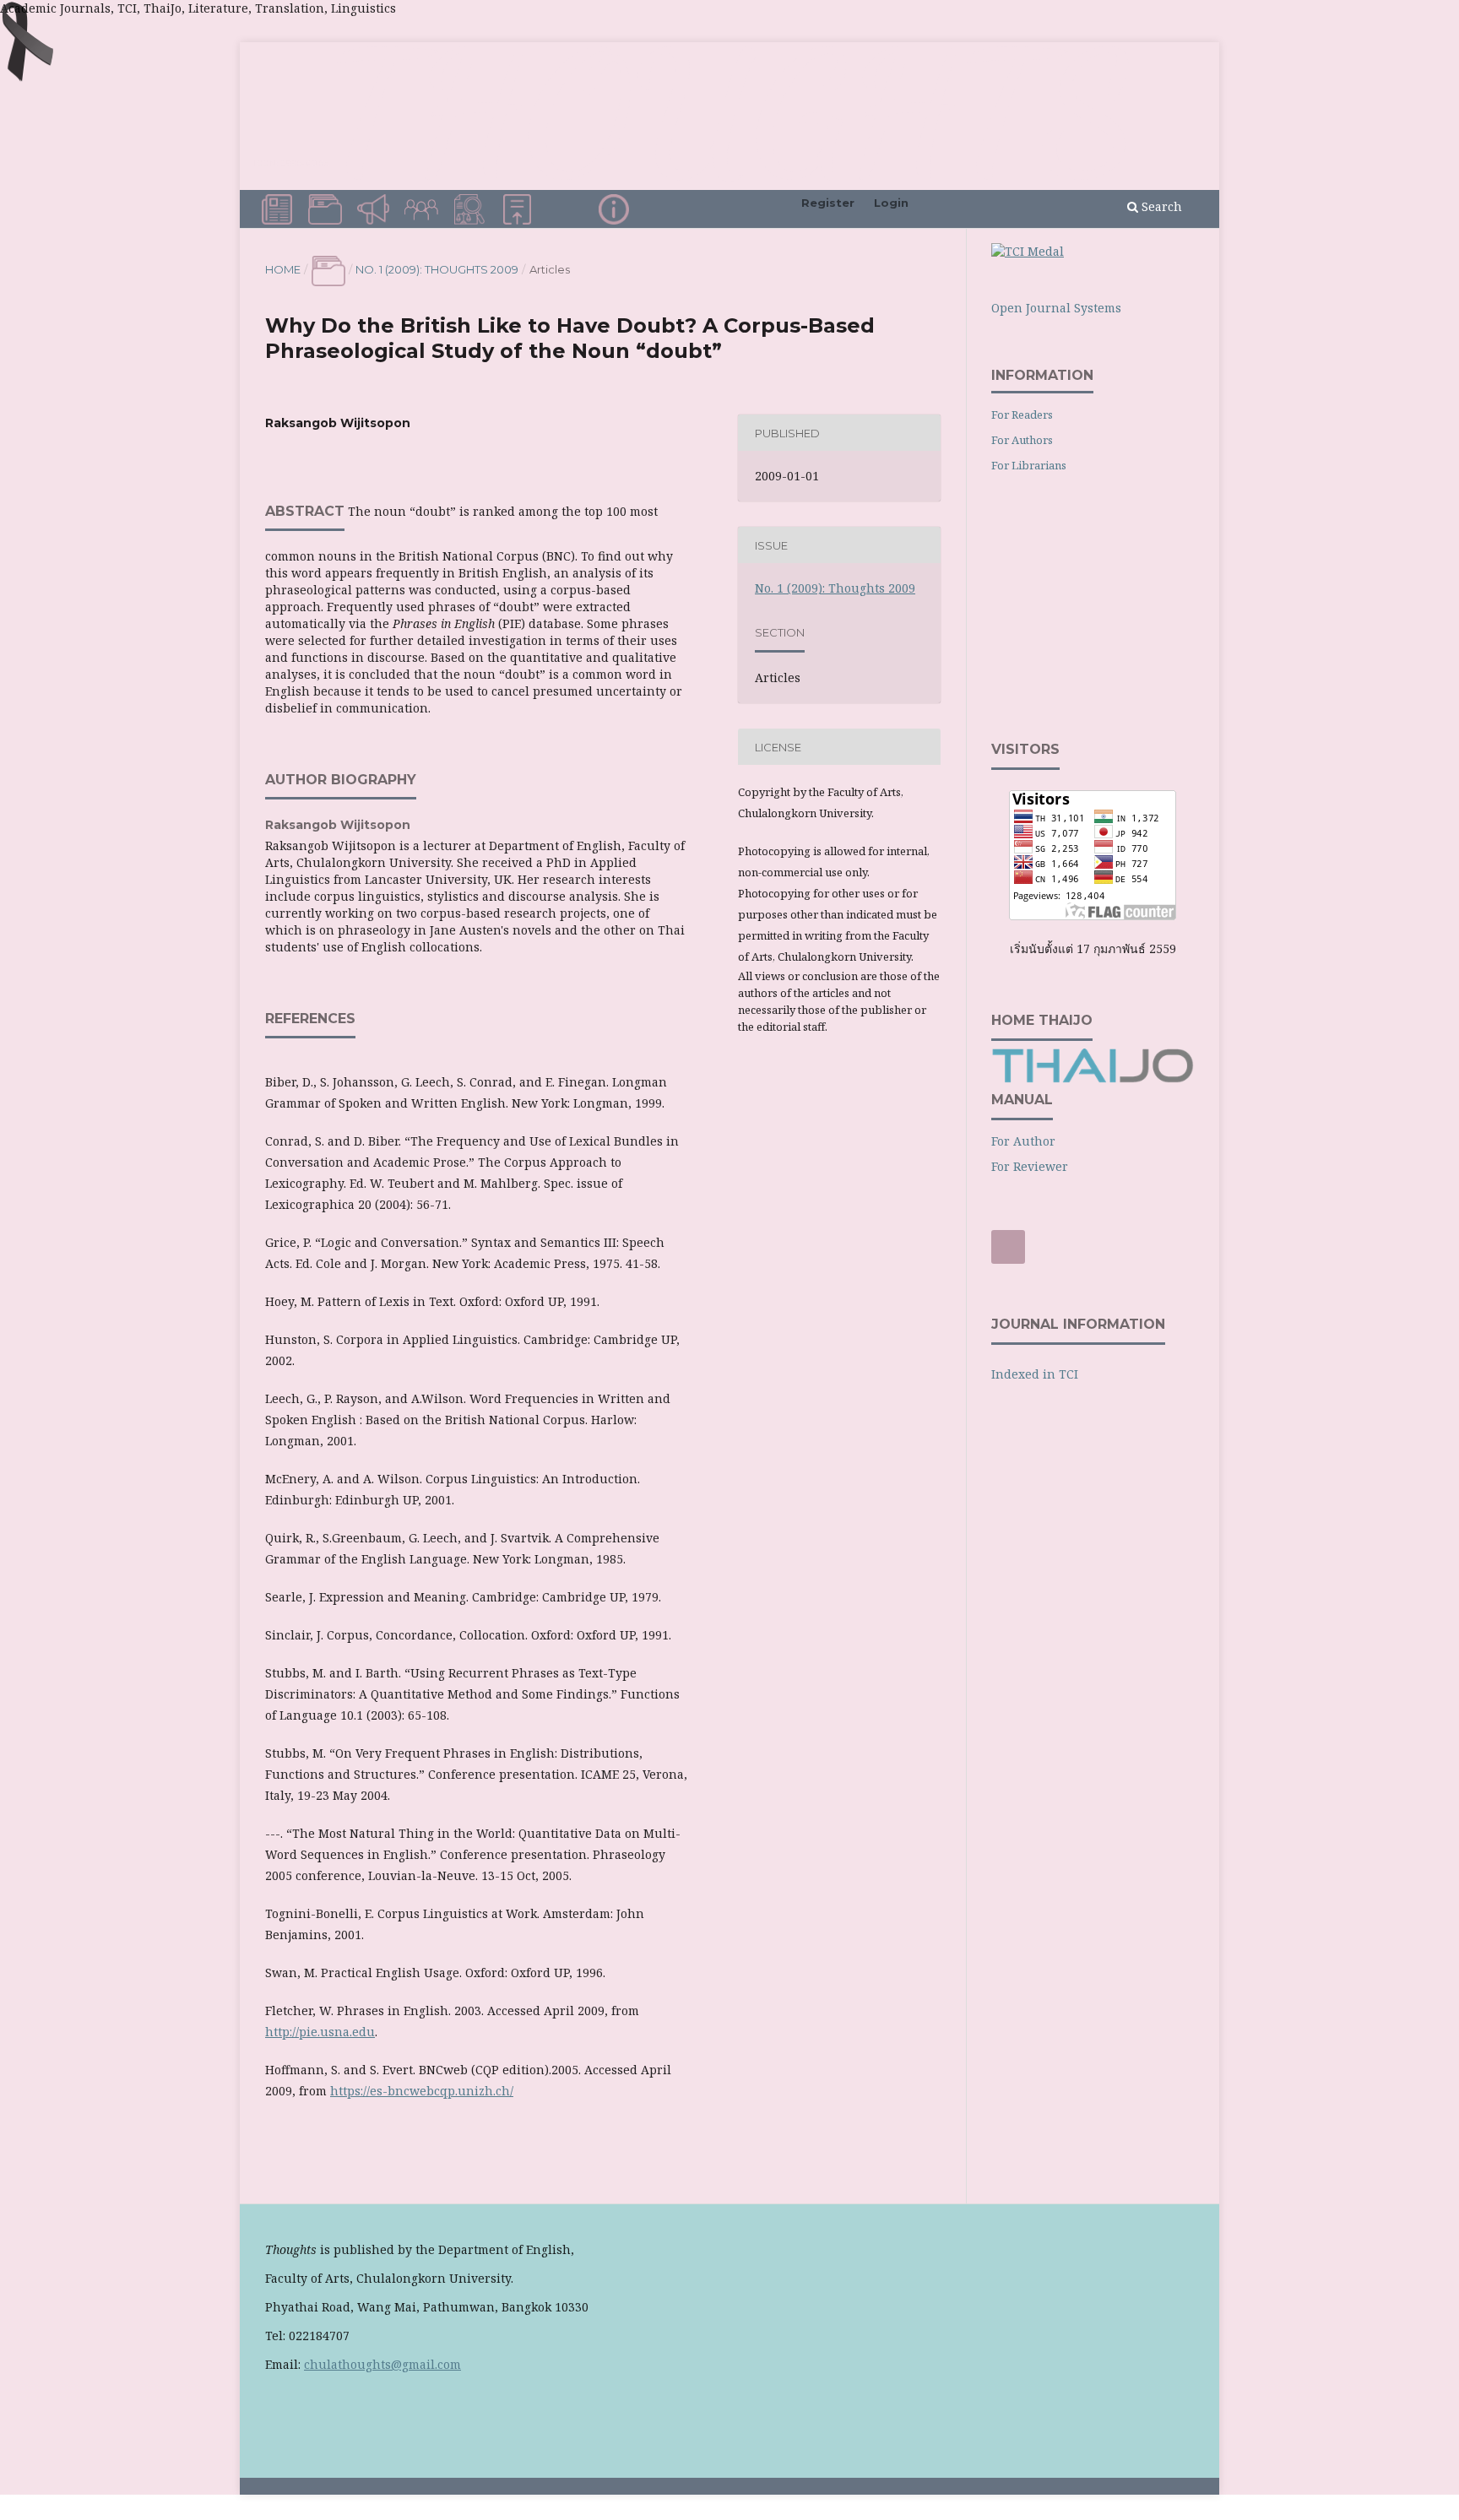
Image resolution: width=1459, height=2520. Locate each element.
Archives (328, 207)
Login (891, 203)
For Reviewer (1030, 1166)
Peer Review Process (568, 214)
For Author (1023, 1141)
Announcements (376, 207)
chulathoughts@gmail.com (382, 2364)
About (614, 211)
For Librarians (1029, 465)
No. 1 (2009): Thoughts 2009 (437, 269)
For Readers (1022, 415)
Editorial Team (424, 214)
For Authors (1022, 440)
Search (1160, 206)
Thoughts (729, 113)
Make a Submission (1014, 1249)
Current (279, 207)
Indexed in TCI (1035, 1374)
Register (828, 203)
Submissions (520, 207)
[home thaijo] (1093, 1078)
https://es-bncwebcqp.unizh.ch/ (422, 2091)
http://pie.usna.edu (320, 2032)
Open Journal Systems (1056, 308)
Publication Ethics (472, 214)
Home (283, 269)
